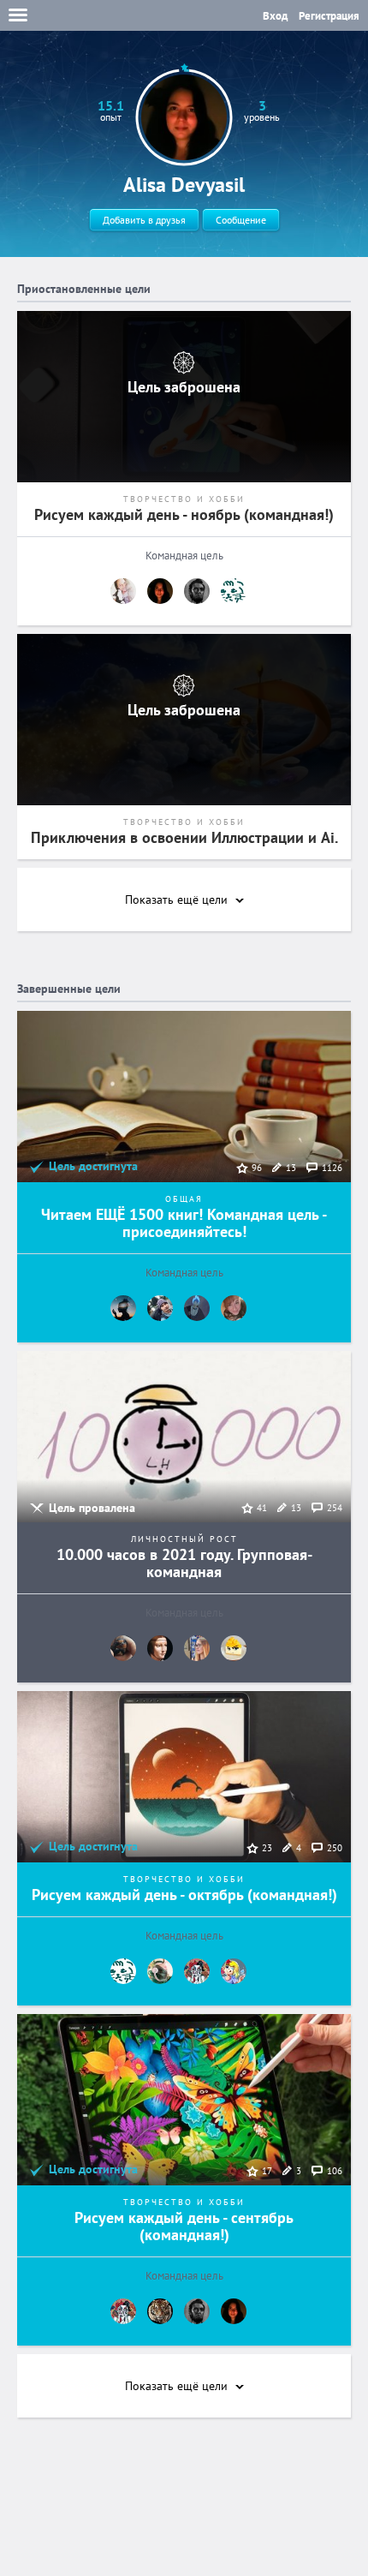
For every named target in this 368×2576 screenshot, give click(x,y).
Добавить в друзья (144, 220)
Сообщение (241, 220)
